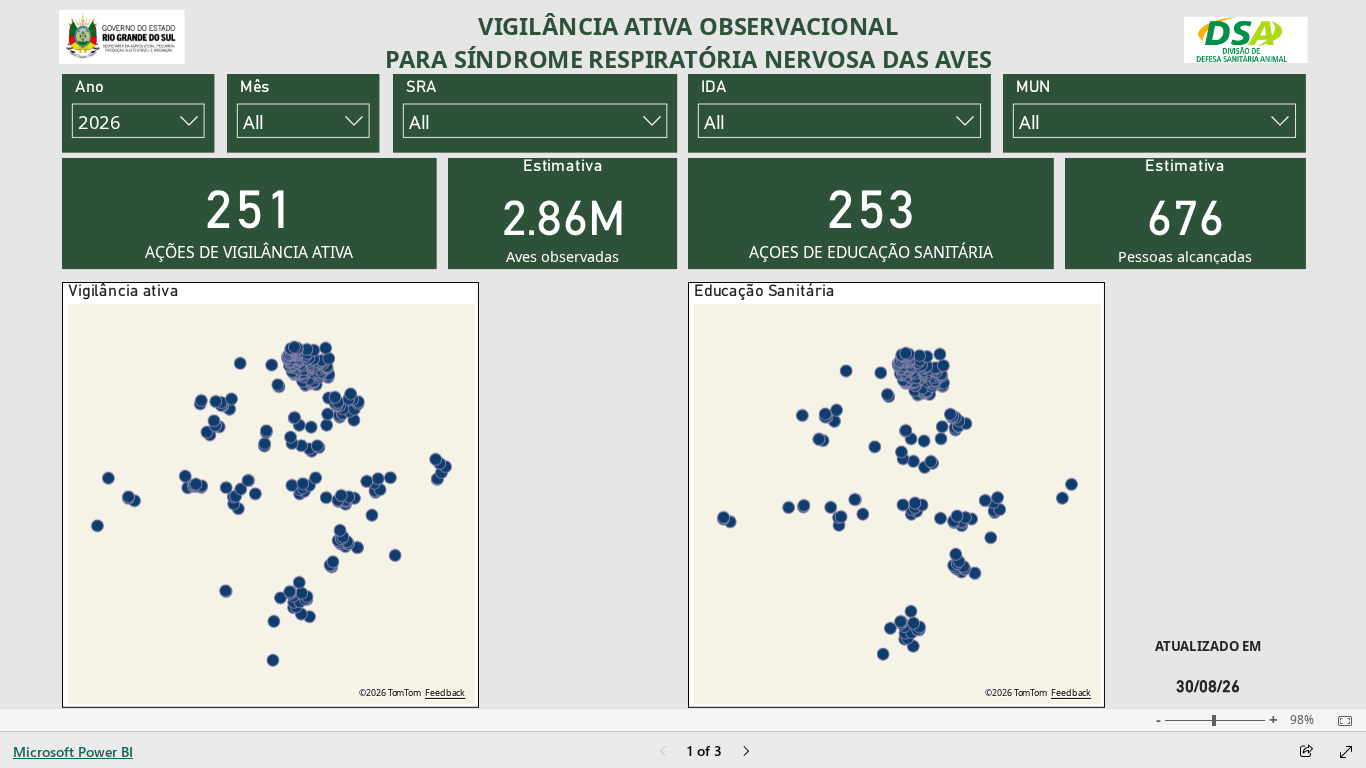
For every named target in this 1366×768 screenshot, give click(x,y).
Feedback (445, 693)
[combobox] (137, 121)
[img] (122, 37)
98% (1302, 720)
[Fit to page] (1340, 721)
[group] (688, 44)
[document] (688, 44)
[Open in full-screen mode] (1346, 752)
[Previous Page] (663, 752)
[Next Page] (746, 752)
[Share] (1306, 752)
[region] (683, 354)
